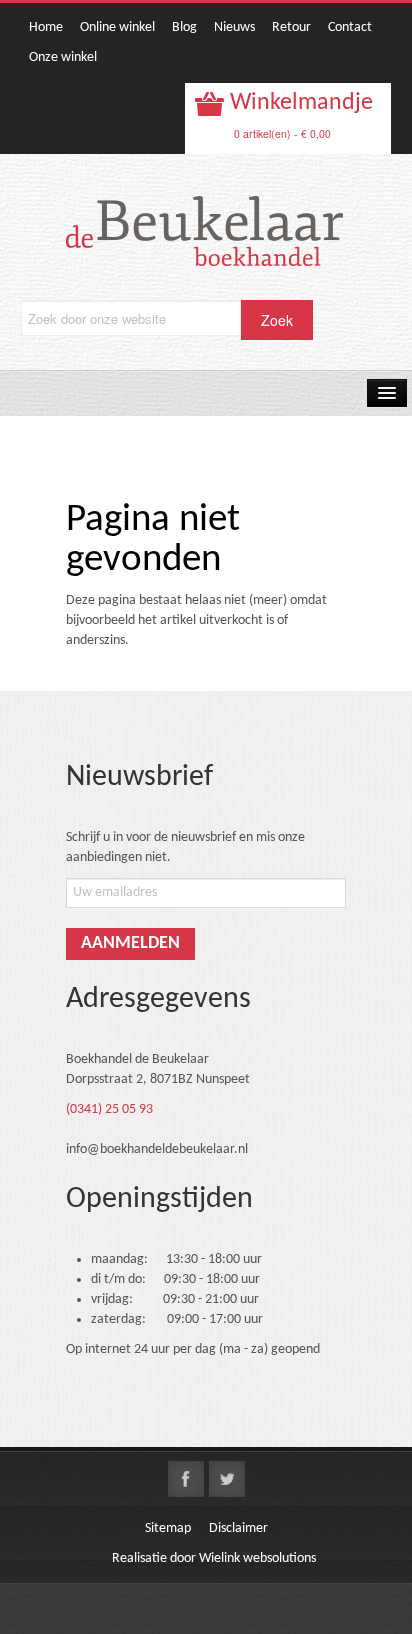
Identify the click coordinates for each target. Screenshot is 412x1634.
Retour (291, 27)
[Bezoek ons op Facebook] (186, 1479)
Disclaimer (238, 1528)
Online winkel (117, 27)
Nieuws (234, 27)
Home (46, 27)
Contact (350, 27)
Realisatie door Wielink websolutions (214, 1558)
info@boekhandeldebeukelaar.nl (157, 1149)
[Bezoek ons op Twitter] (227, 1479)
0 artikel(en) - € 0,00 (282, 133)
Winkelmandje (299, 103)
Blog (184, 27)
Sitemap (168, 1528)
